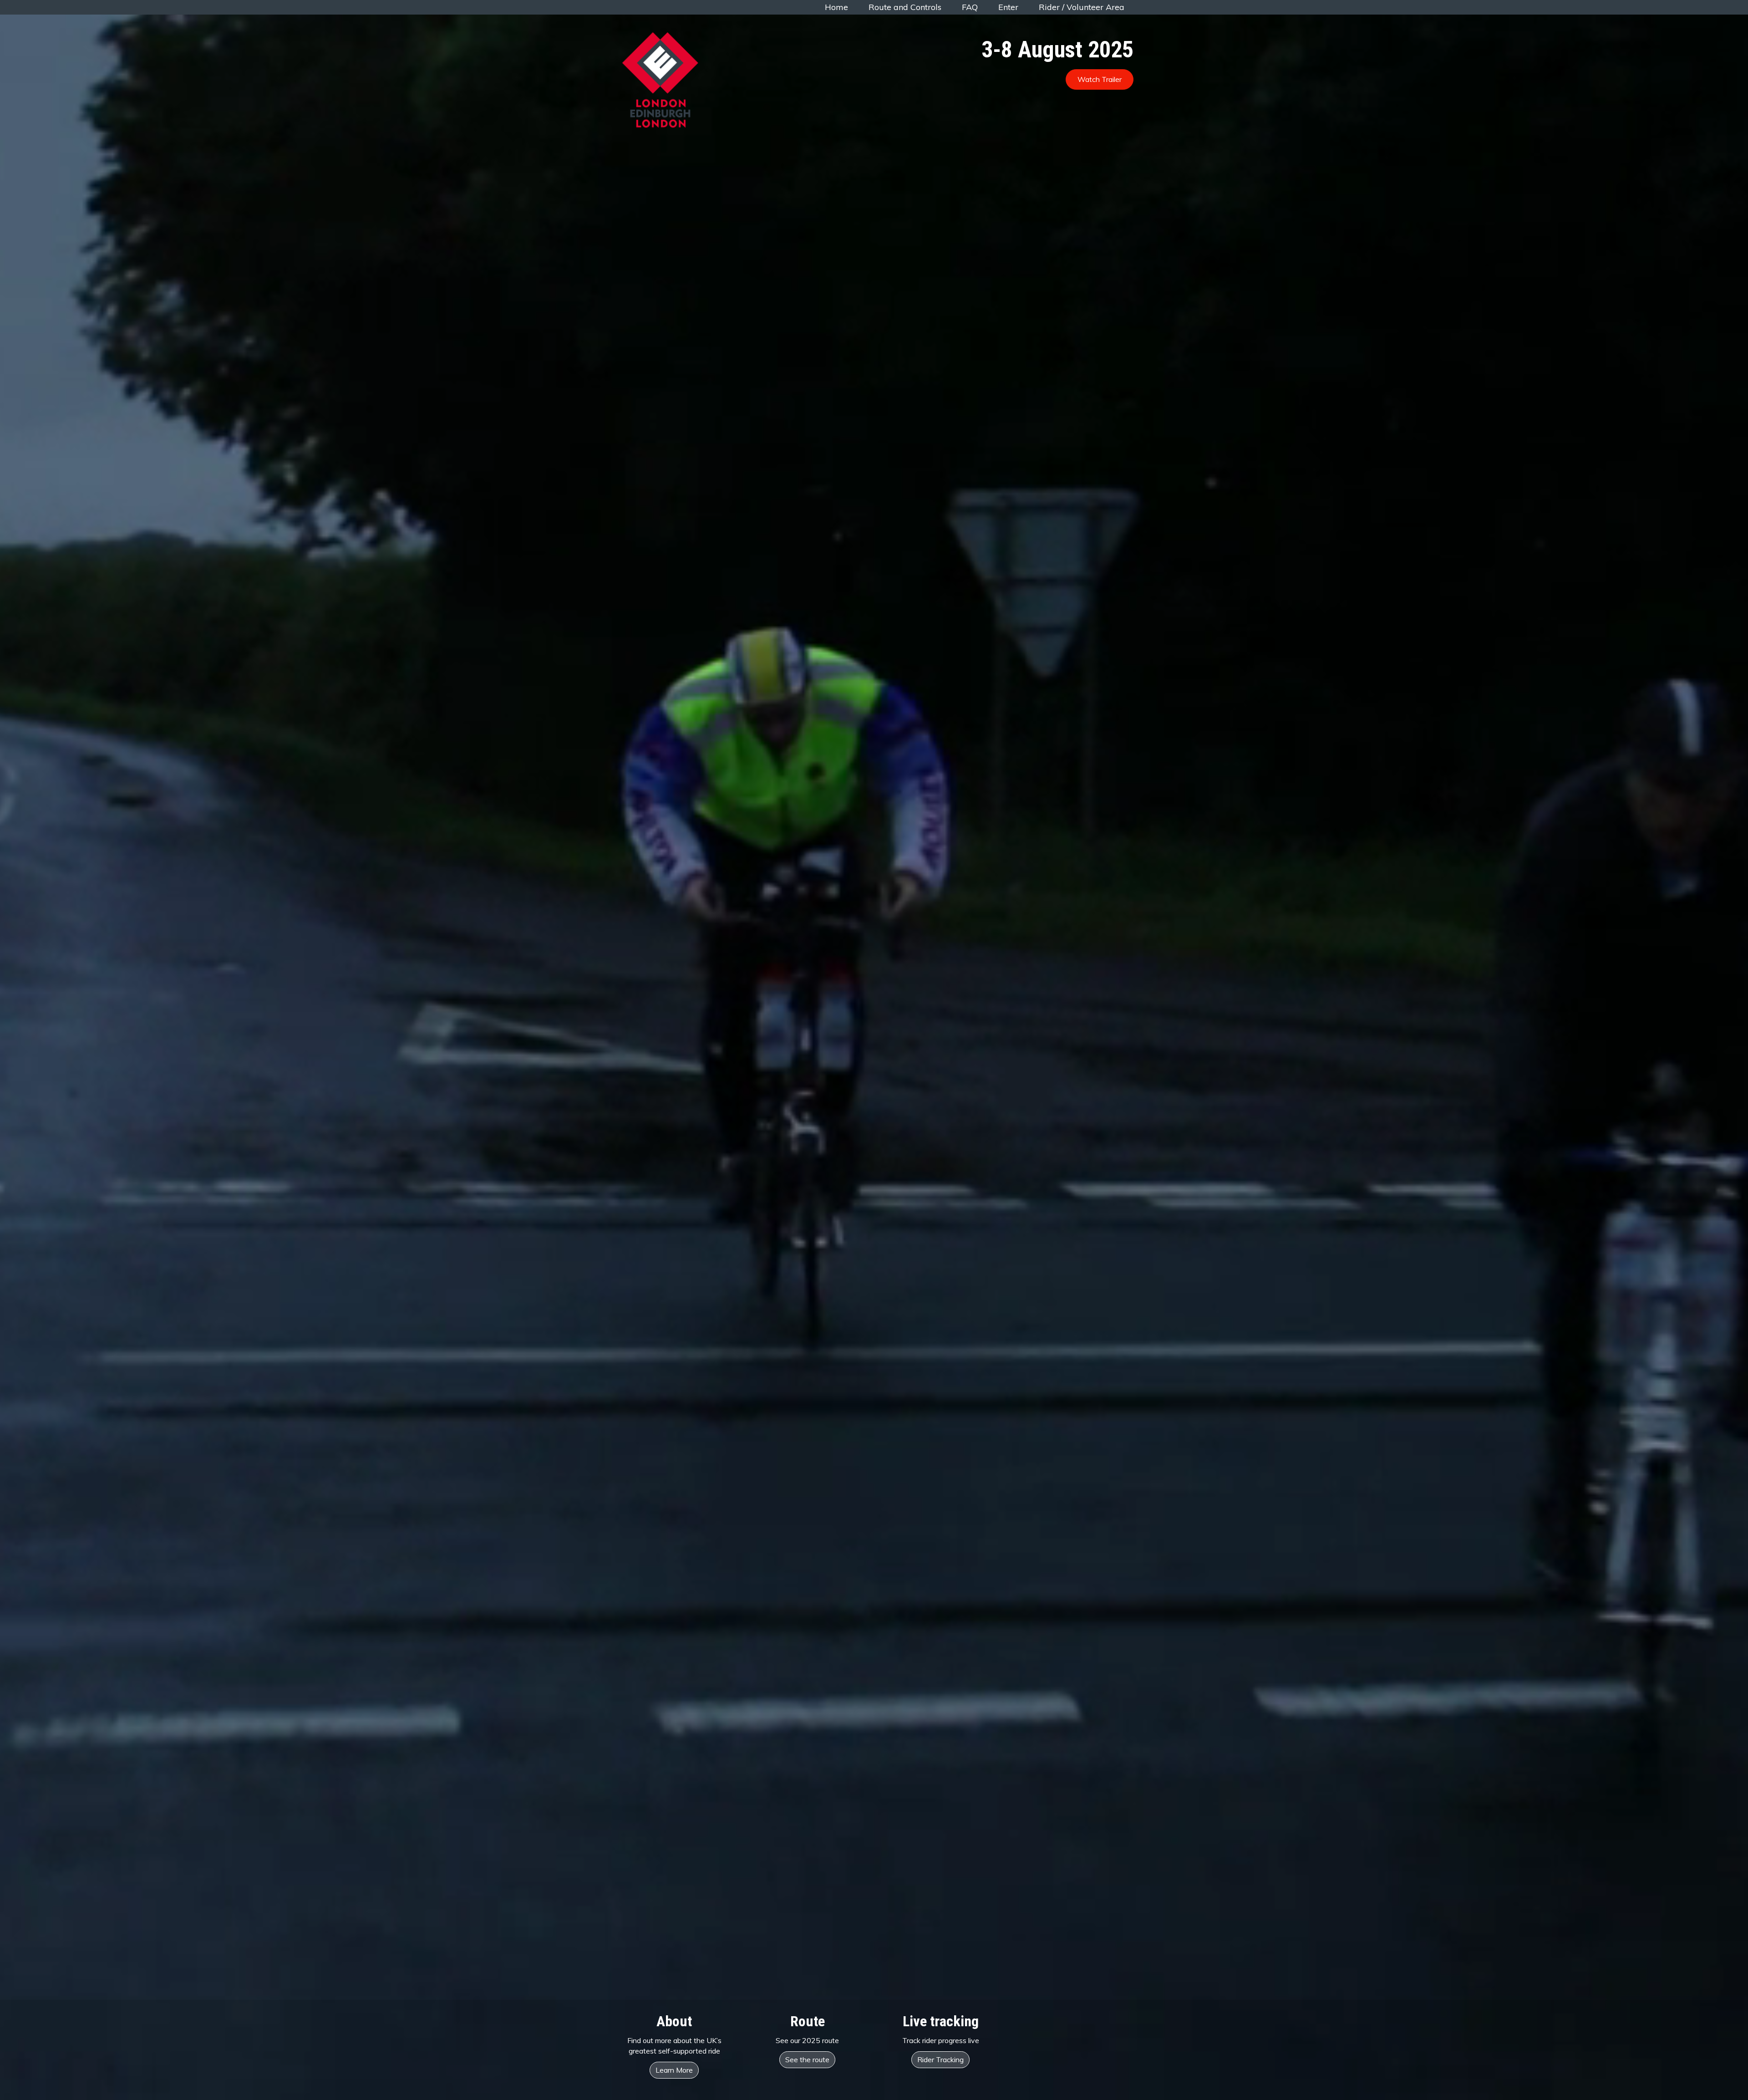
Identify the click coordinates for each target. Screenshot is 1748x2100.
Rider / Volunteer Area (1082, 7)
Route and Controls (905, 7)
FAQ (970, 7)
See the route (807, 2059)
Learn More (674, 2070)
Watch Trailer (1100, 79)
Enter (1008, 7)
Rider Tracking (940, 2059)
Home (836, 7)
